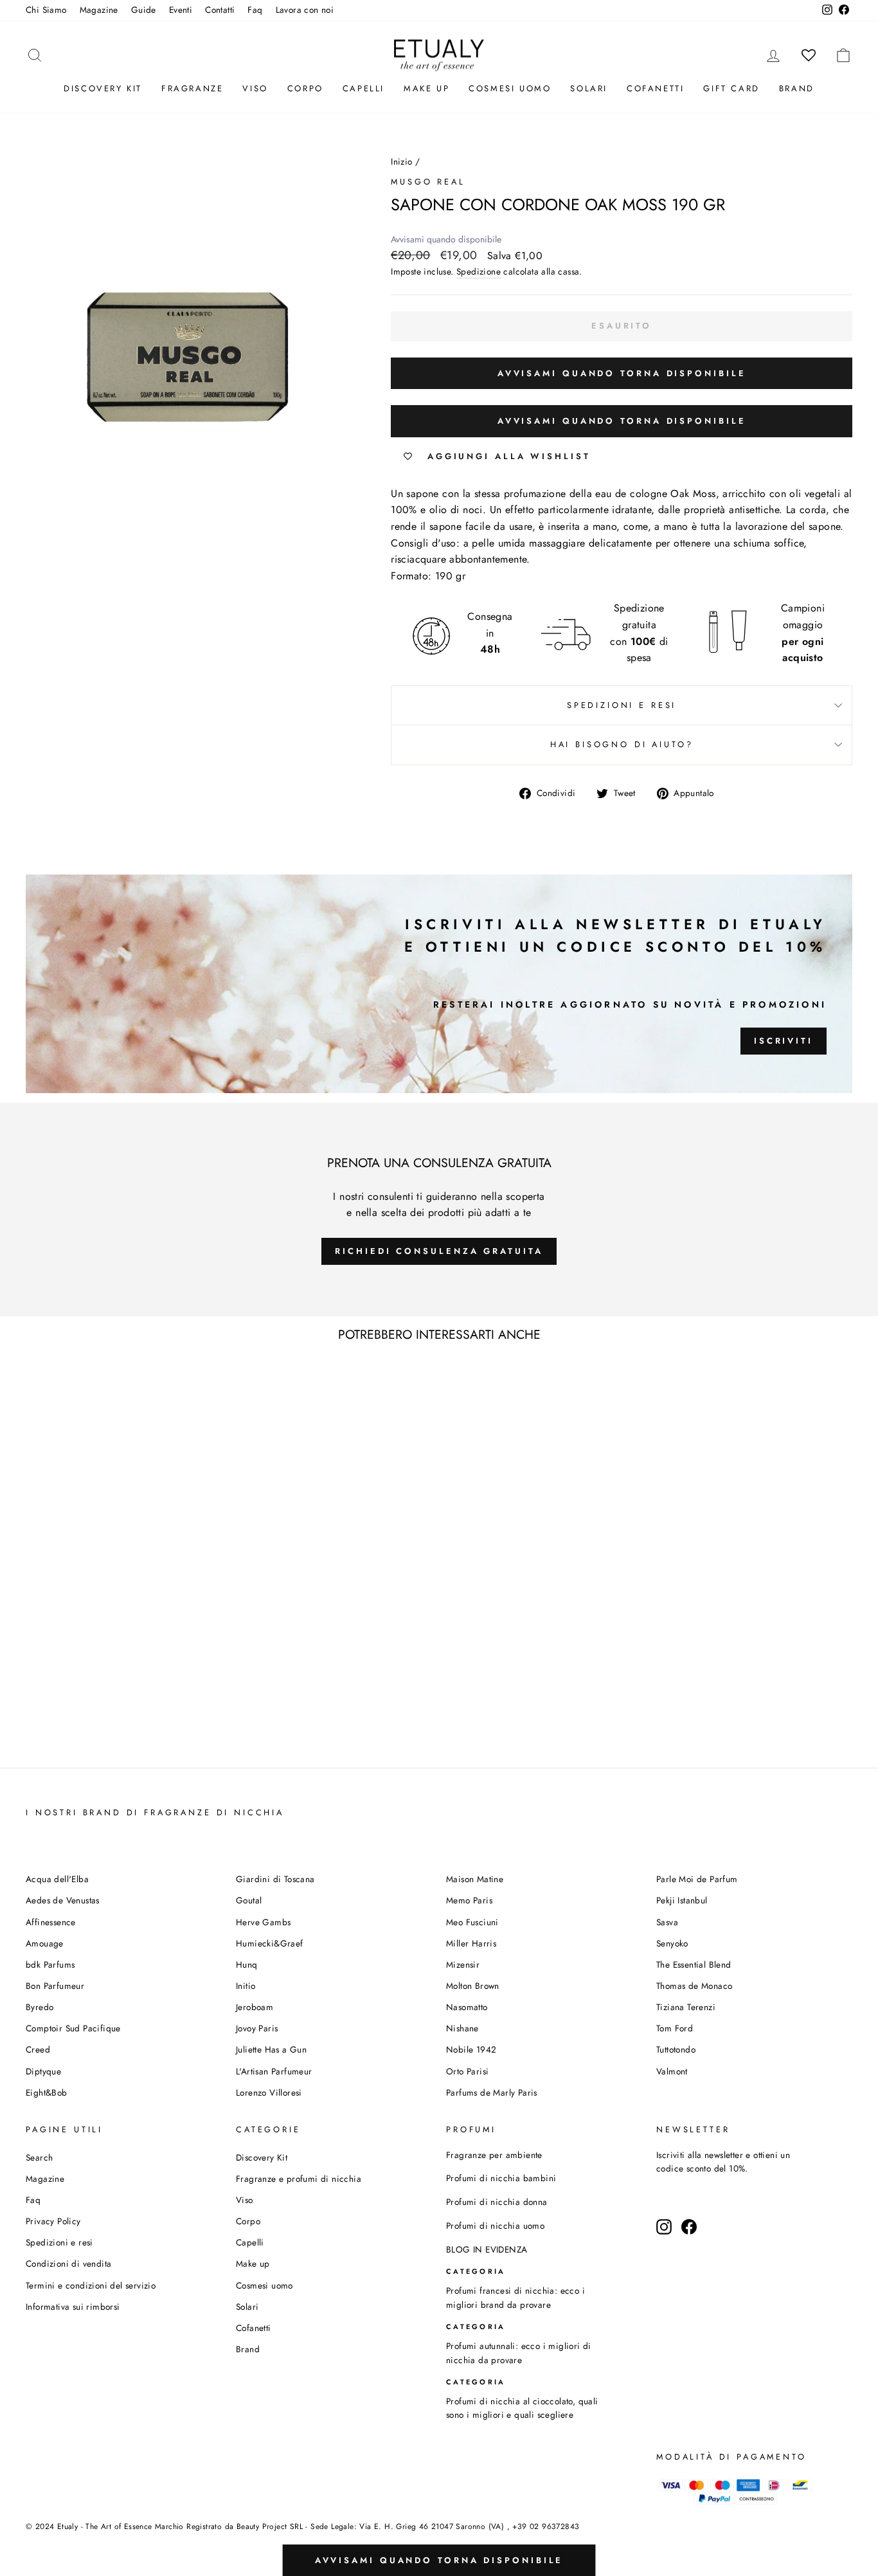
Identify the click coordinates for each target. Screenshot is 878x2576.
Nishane (462, 2028)
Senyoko (672, 1943)
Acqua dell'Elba (57, 1879)
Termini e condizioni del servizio (91, 2285)
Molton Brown (473, 1986)
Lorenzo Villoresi (269, 2092)
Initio (246, 1986)
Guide (144, 10)
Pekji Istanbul (682, 1900)
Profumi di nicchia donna (497, 2202)
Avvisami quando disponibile (446, 239)
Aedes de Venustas (63, 1900)
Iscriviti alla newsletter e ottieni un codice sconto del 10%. (723, 2162)
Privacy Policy (53, 2221)
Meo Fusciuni (472, 1922)
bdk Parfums (50, 1964)
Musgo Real (428, 182)
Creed (38, 2049)
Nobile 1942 (471, 2049)
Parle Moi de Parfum (697, 1879)
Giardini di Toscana (275, 1879)
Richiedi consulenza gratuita (439, 1251)
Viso (255, 88)
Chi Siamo (46, 10)
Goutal (249, 1900)
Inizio (401, 161)
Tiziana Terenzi (686, 2007)
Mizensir (463, 1964)
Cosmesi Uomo (510, 88)
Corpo (305, 88)
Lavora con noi (305, 10)
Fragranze (192, 88)
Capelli (363, 88)
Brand (797, 88)
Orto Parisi (467, 2071)
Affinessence (51, 1922)
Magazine (99, 10)
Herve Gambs (263, 1922)
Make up (426, 88)
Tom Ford (675, 2028)
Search (39, 2157)
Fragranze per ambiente (494, 2155)
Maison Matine (475, 1879)
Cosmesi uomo (264, 2285)
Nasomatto (467, 2007)
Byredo (40, 2007)
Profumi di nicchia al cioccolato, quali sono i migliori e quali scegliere (522, 2408)
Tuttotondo (676, 2049)
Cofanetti (655, 88)
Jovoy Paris (257, 2028)
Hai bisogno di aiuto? (622, 744)
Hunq (247, 1964)
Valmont (672, 2071)
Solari (589, 88)
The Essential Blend (694, 1964)
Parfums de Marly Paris (492, 2092)
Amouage (45, 1943)
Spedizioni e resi (622, 705)
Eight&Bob (47, 2092)
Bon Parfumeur (55, 1986)
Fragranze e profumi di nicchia (299, 2179)
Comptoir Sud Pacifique (73, 2028)
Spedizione (479, 271)
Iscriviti (784, 1041)
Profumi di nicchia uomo (495, 2226)
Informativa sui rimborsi (73, 2307)
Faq (255, 10)
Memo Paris (469, 1900)
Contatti (220, 10)
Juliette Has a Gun (271, 2049)
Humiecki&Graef (270, 1943)
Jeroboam (255, 2007)
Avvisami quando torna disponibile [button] (622, 373)
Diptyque (43, 2071)
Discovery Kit (103, 88)
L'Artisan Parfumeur (274, 2071)
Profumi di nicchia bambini (501, 2178)
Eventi (181, 10)
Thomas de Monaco (694, 1986)
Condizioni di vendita (68, 2263)
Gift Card (731, 88)
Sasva (667, 1922)
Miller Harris (471, 1943)
